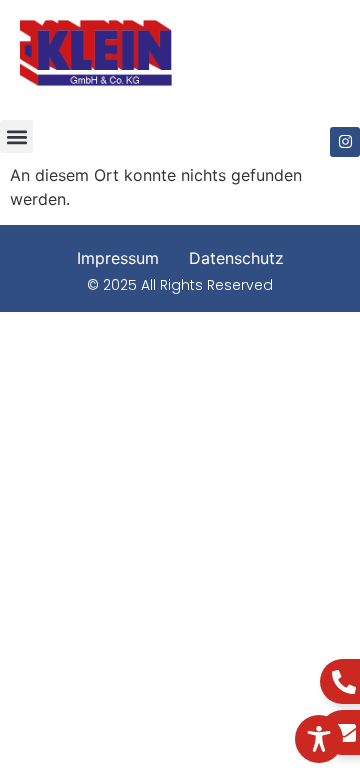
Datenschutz (236, 258)
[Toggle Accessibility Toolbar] (319, 739)
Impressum (118, 258)
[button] (16, 136)
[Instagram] (345, 142)
